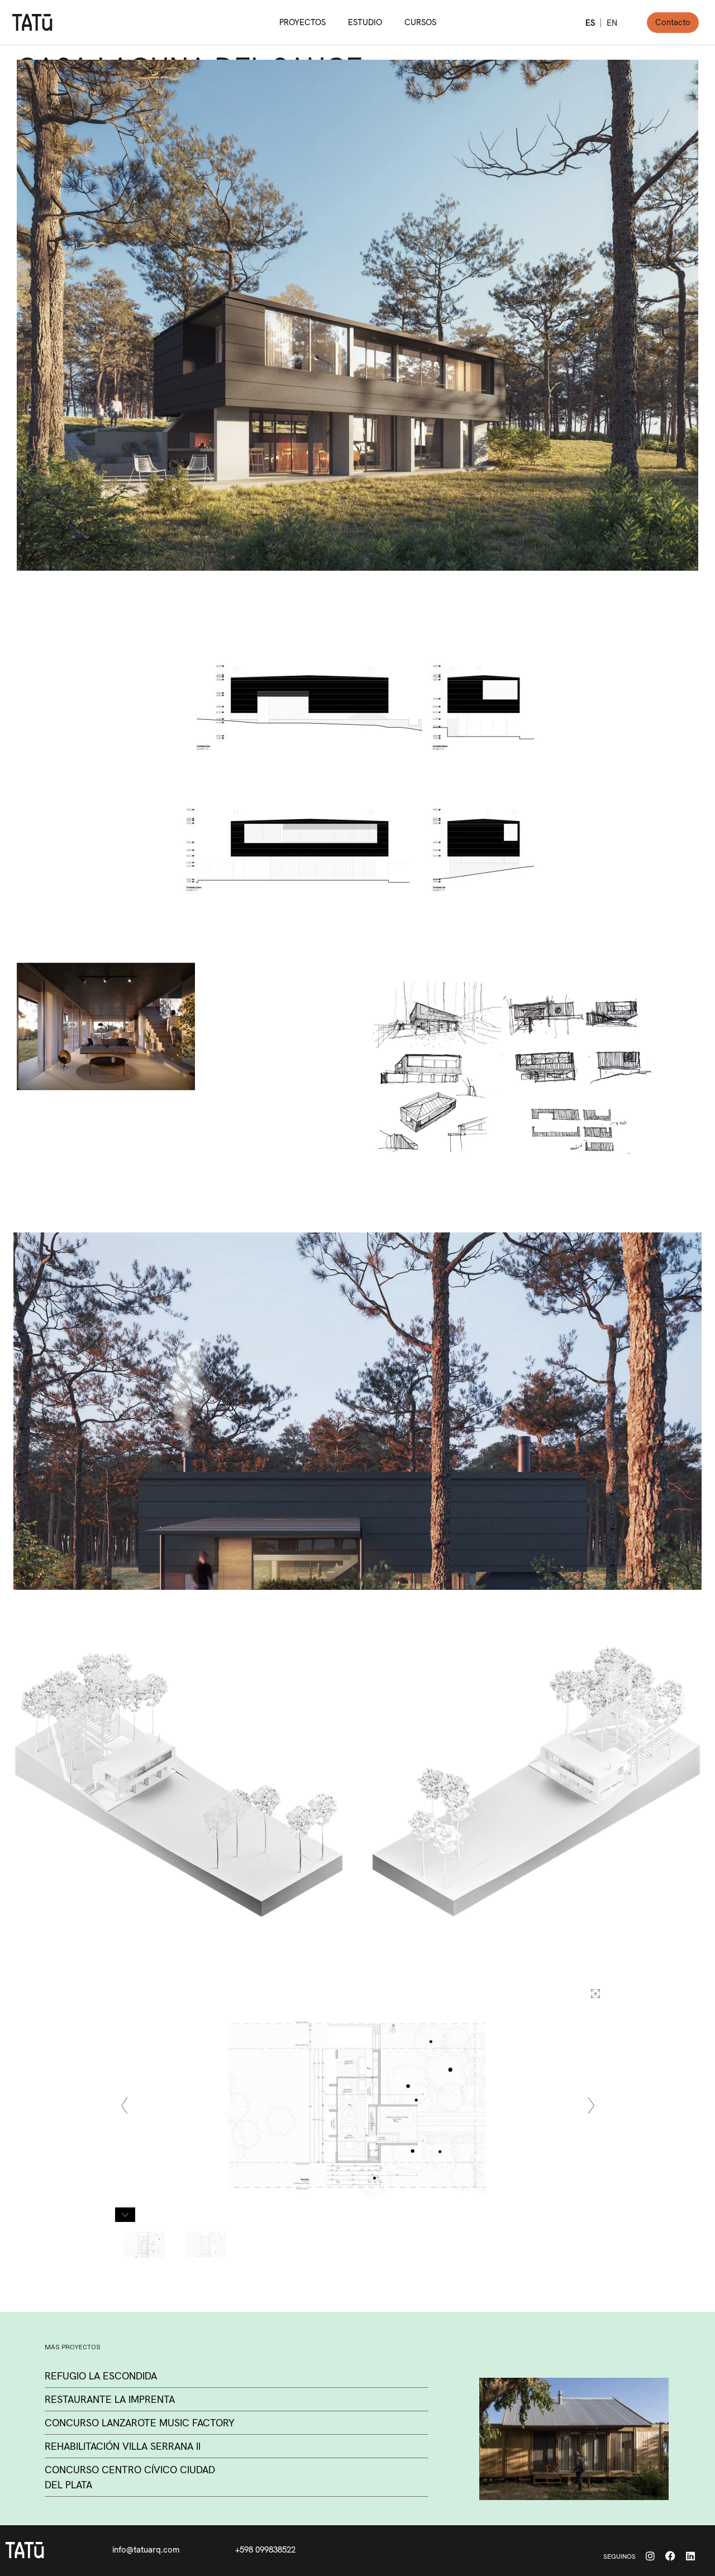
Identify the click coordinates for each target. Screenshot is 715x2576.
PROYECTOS (302, 22)
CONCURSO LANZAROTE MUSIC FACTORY (140, 2423)
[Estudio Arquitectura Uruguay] (25, 2550)
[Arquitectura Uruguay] (32, 22)
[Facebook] (670, 2556)
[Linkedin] (690, 2556)
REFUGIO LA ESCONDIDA (101, 2376)
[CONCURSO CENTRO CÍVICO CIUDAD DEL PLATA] (574, 2439)
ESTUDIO (365, 22)
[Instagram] (650, 2556)
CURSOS (420, 22)
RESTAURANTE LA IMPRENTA (110, 2399)
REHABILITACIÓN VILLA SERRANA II (123, 2446)
